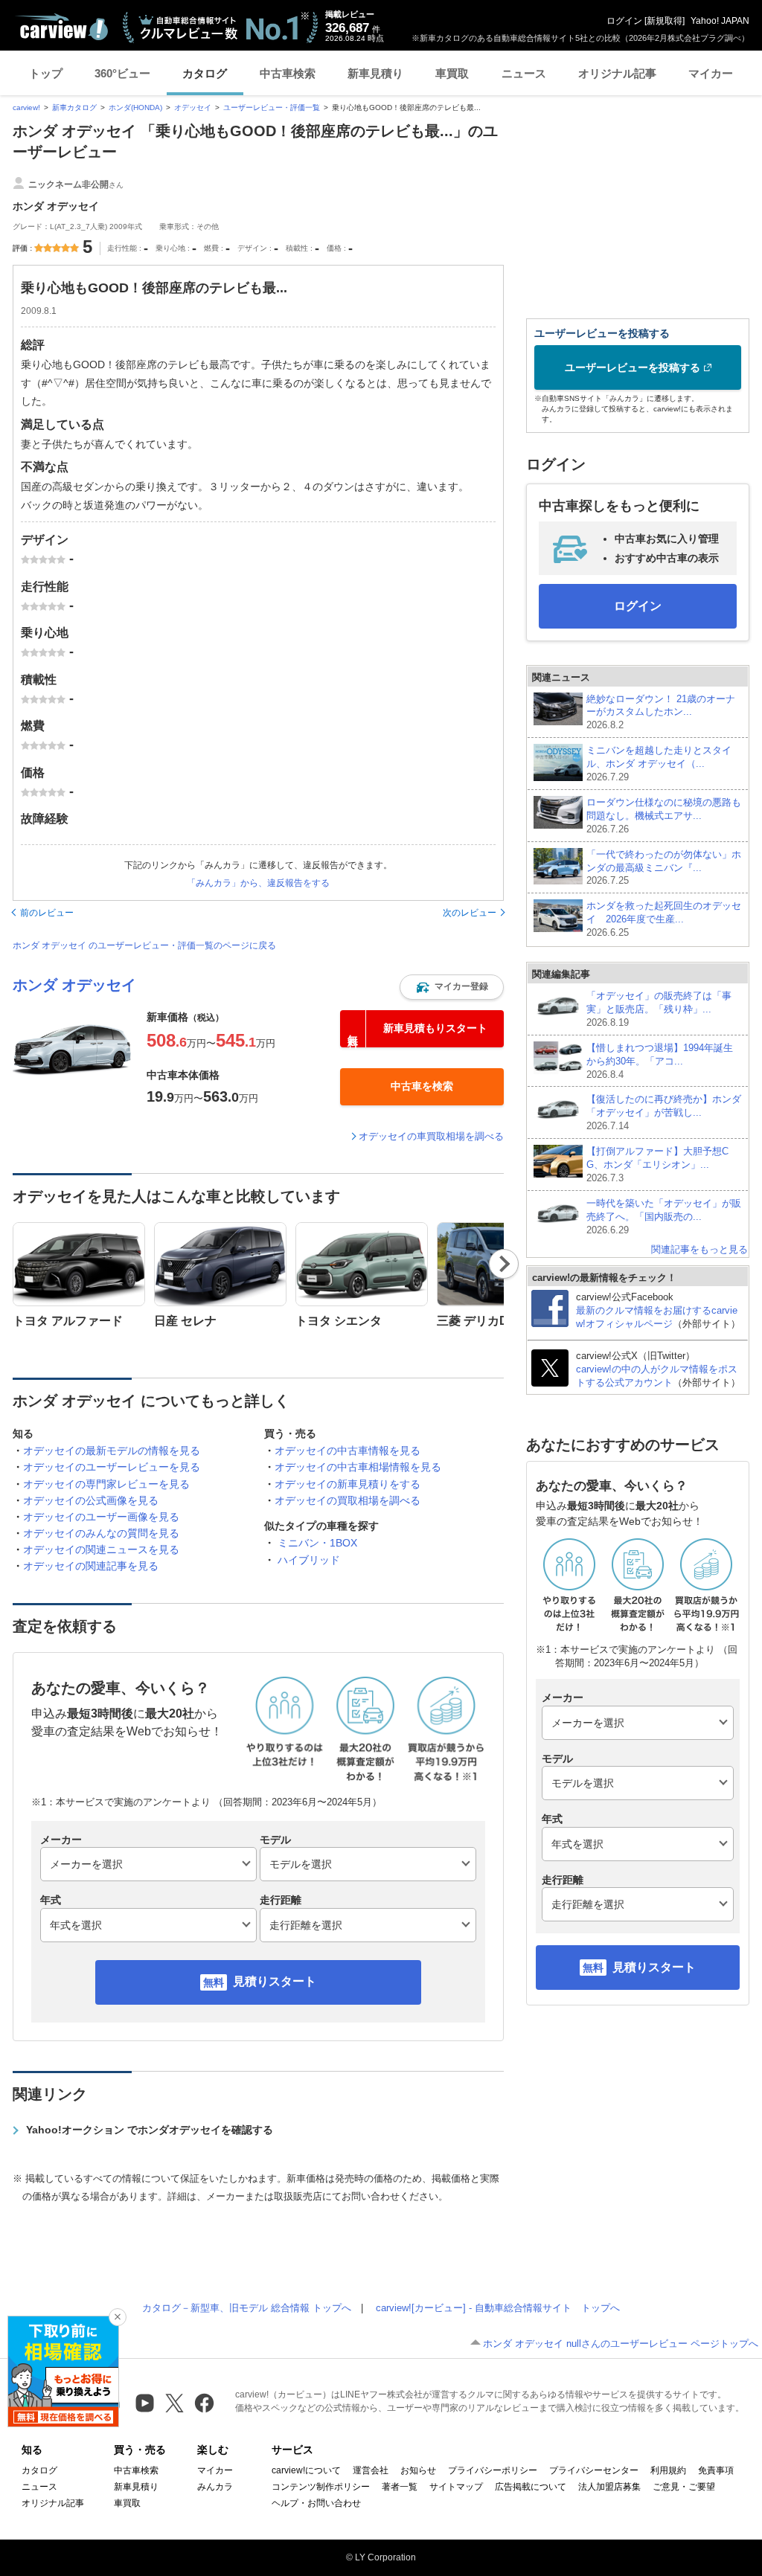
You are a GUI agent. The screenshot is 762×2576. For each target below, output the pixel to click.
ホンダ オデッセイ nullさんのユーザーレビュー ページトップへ (621, 2344)
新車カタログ (74, 107)
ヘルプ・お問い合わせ (316, 2503)
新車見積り (375, 73)
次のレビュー (470, 913)
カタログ (205, 73)
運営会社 (371, 2470)
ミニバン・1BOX (317, 1543)
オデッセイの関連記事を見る (91, 1566)
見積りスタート (275, 1981)
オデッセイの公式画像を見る (91, 1500)
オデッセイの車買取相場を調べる (431, 1136)
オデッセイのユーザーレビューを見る (112, 1467)
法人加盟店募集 (609, 2487)
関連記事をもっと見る (699, 1249)
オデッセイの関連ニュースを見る (101, 1549)
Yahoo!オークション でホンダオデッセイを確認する (150, 2130)
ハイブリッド (309, 1560)
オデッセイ (193, 107)
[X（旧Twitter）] (175, 2403)
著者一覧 (400, 2487)
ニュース (524, 73)
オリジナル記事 (617, 73)
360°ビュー (122, 73)
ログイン (624, 21)
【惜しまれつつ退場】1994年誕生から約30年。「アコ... (660, 1061)
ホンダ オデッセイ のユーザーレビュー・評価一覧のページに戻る (144, 945)
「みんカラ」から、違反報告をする (258, 883)
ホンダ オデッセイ (74, 985)
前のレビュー (47, 913)
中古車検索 (288, 73)
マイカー (711, 73)
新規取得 (665, 21)
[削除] (118, 2317)
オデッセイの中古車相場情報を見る (358, 1467)
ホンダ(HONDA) (135, 107)
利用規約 (668, 2470)
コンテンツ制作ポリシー (321, 2487)
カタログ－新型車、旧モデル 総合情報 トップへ (247, 2308)
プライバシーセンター (594, 2470)
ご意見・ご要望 (684, 2487)
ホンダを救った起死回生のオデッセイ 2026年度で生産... (664, 919)
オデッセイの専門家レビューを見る (106, 1484)
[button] (452, 987)
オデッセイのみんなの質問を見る (101, 1533)
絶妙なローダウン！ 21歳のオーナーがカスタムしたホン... (661, 712)
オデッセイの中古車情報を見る (348, 1451)
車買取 (452, 73)
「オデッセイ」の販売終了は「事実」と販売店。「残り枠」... (659, 1009)
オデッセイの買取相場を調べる (348, 1500)
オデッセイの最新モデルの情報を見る (112, 1451)
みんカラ (215, 2487)
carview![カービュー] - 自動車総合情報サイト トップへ (498, 2308)
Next (504, 1264)
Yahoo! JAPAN (720, 21)
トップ (46, 73)
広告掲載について (531, 2487)
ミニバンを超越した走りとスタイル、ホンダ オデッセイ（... (659, 764)
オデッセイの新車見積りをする (348, 1484)
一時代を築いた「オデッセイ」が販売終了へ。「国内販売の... (664, 1217)
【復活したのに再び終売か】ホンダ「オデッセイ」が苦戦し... (664, 1112)
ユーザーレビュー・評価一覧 (272, 107)
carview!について (306, 2470)
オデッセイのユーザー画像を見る (101, 1517)
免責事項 (716, 2470)
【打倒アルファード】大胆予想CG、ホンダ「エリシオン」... (657, 1165)
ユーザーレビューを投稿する (633, 367)
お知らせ (418, 2470)
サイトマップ (456, 2487)
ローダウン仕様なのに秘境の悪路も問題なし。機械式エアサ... (664, 816)
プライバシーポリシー (493, 2470)
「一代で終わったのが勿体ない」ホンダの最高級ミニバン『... (664, 868)
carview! (26, 107)
